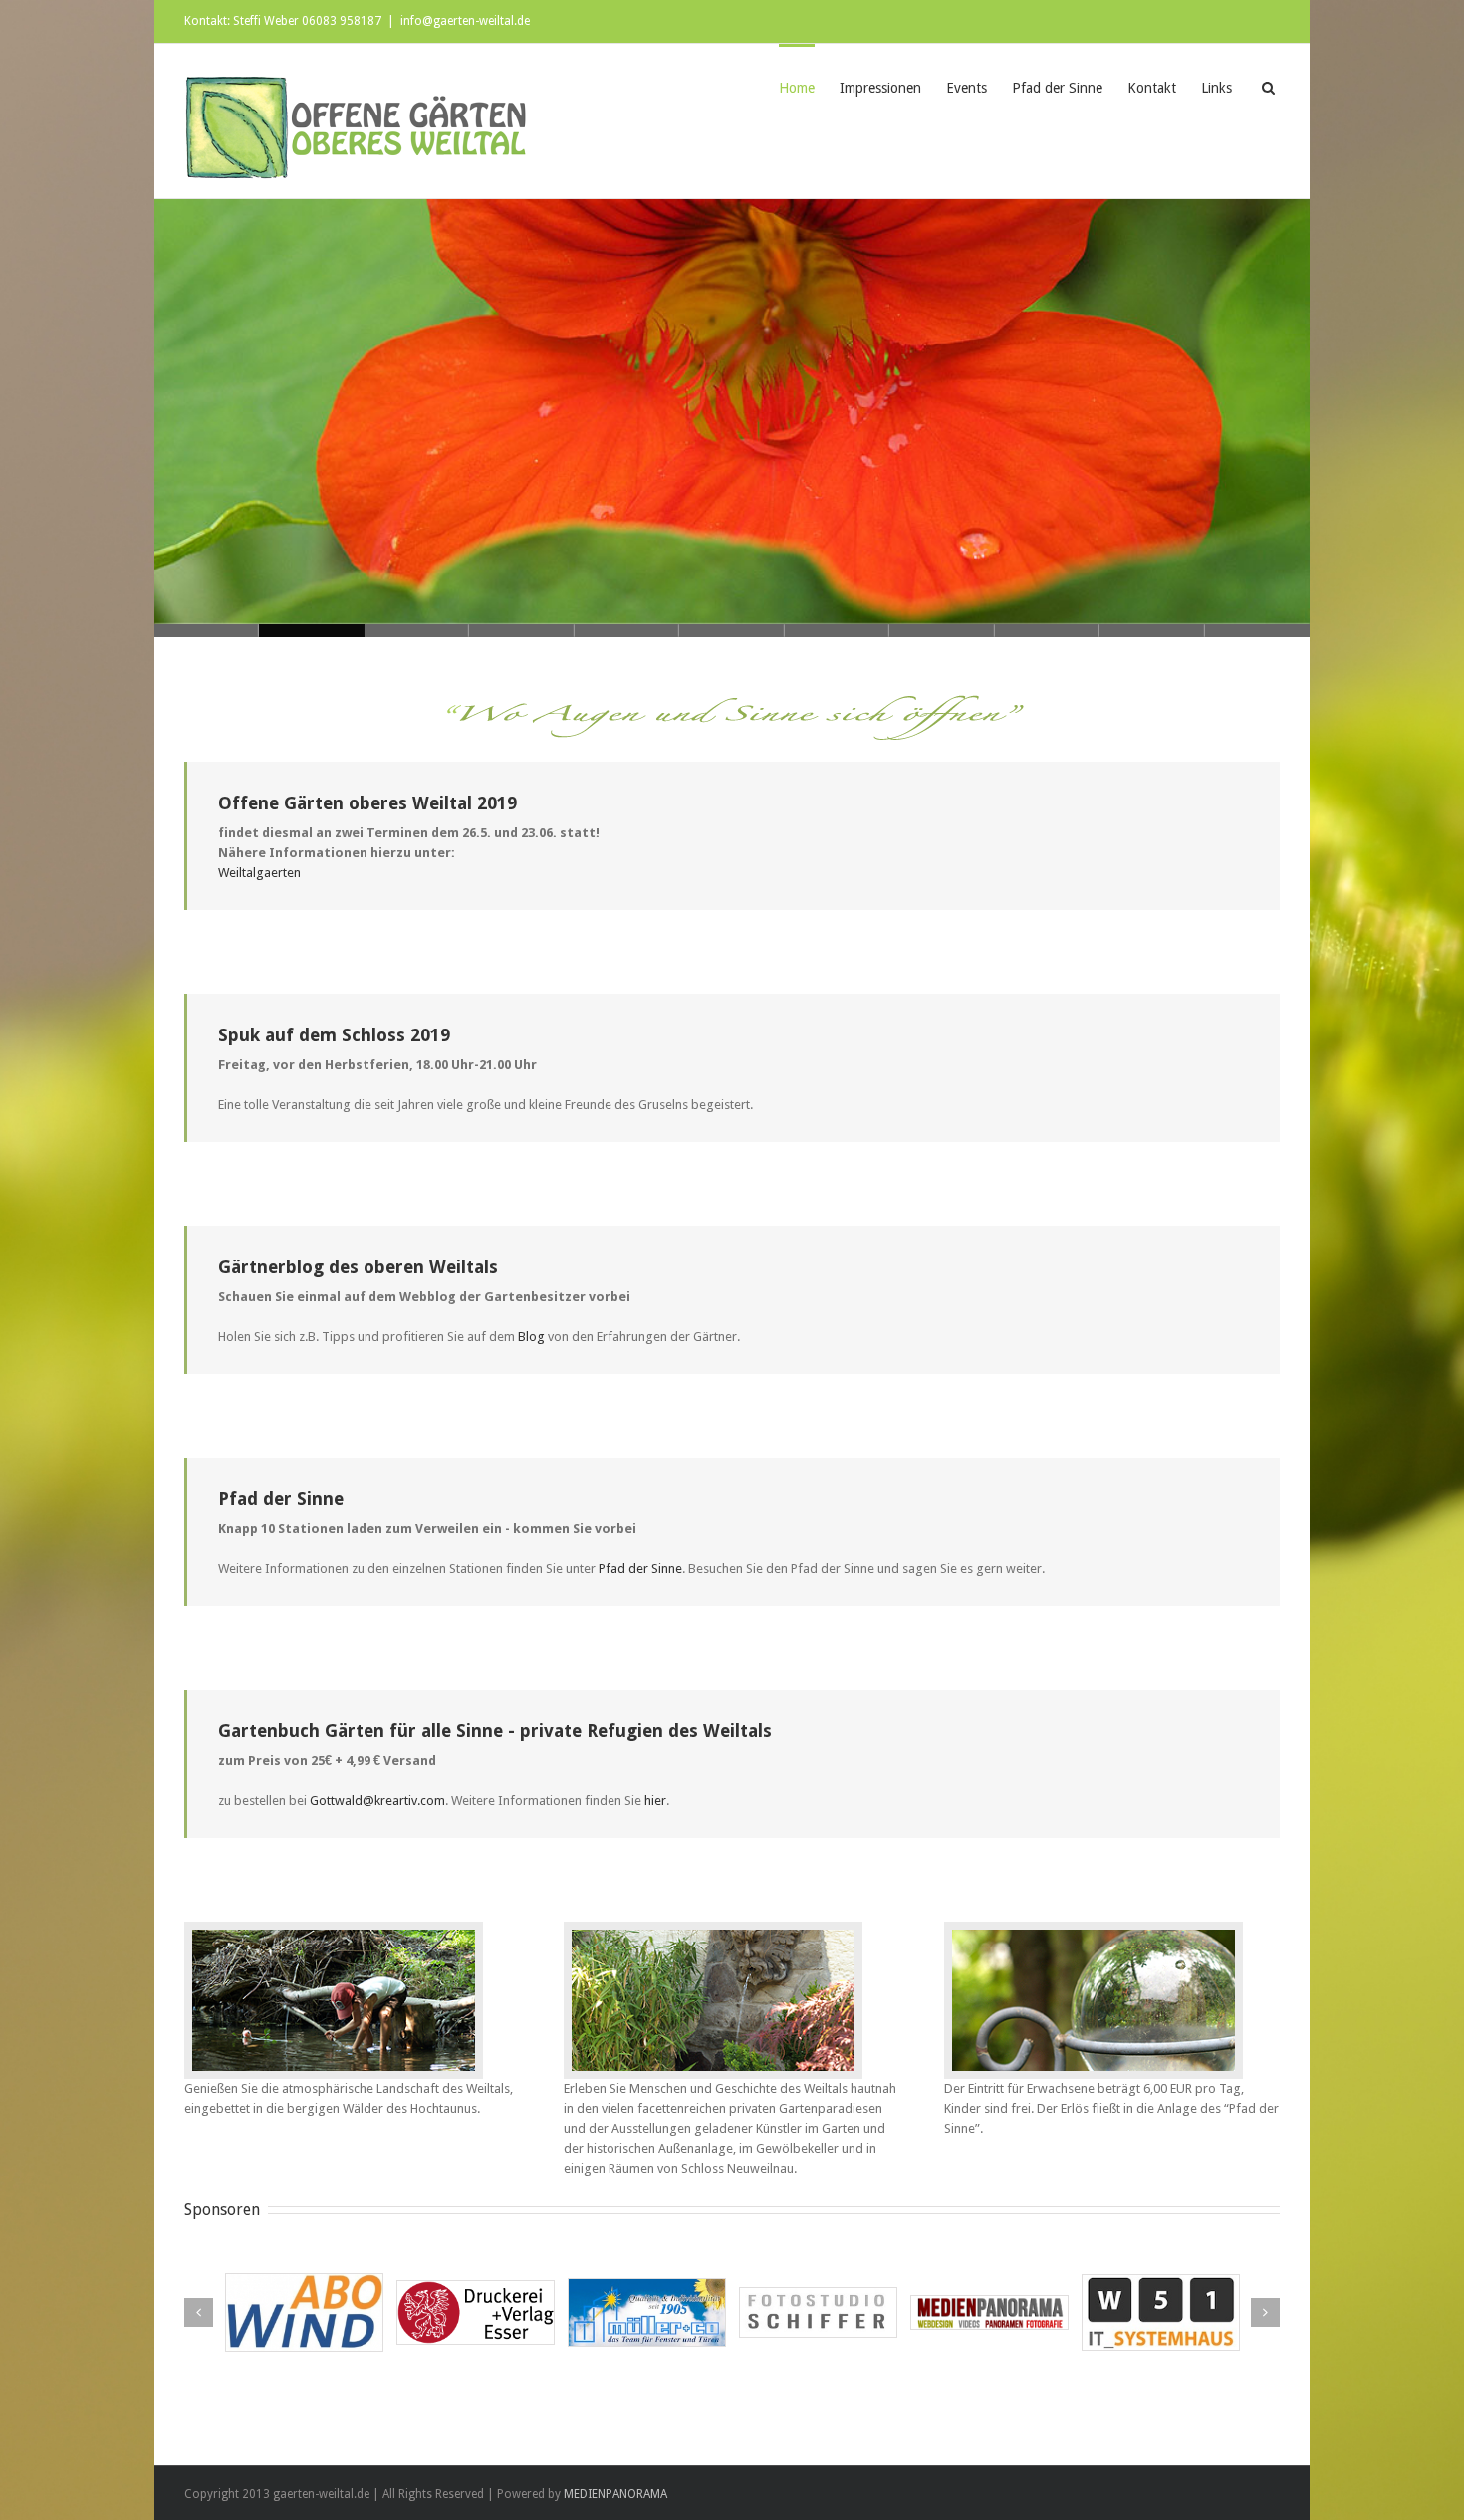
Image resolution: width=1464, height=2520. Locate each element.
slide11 (207, 631)
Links (1217, 88)
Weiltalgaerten (259, 873)
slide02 (1152, 631)
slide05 (837, 631)
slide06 (732, 631)
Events (967, 88)
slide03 (1047, 631)
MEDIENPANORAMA (615, 2494)
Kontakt (1152, 88)
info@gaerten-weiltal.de (465, 21)
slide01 (1257, 631)
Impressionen (880, 88)
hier (655, 1801)
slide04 (942, 631)
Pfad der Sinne (1057, 88)
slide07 (627, 631)
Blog (533, 1337)
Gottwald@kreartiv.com (377, 1801)
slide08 (521, 631)
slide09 (417, 631)
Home (797, 88)
